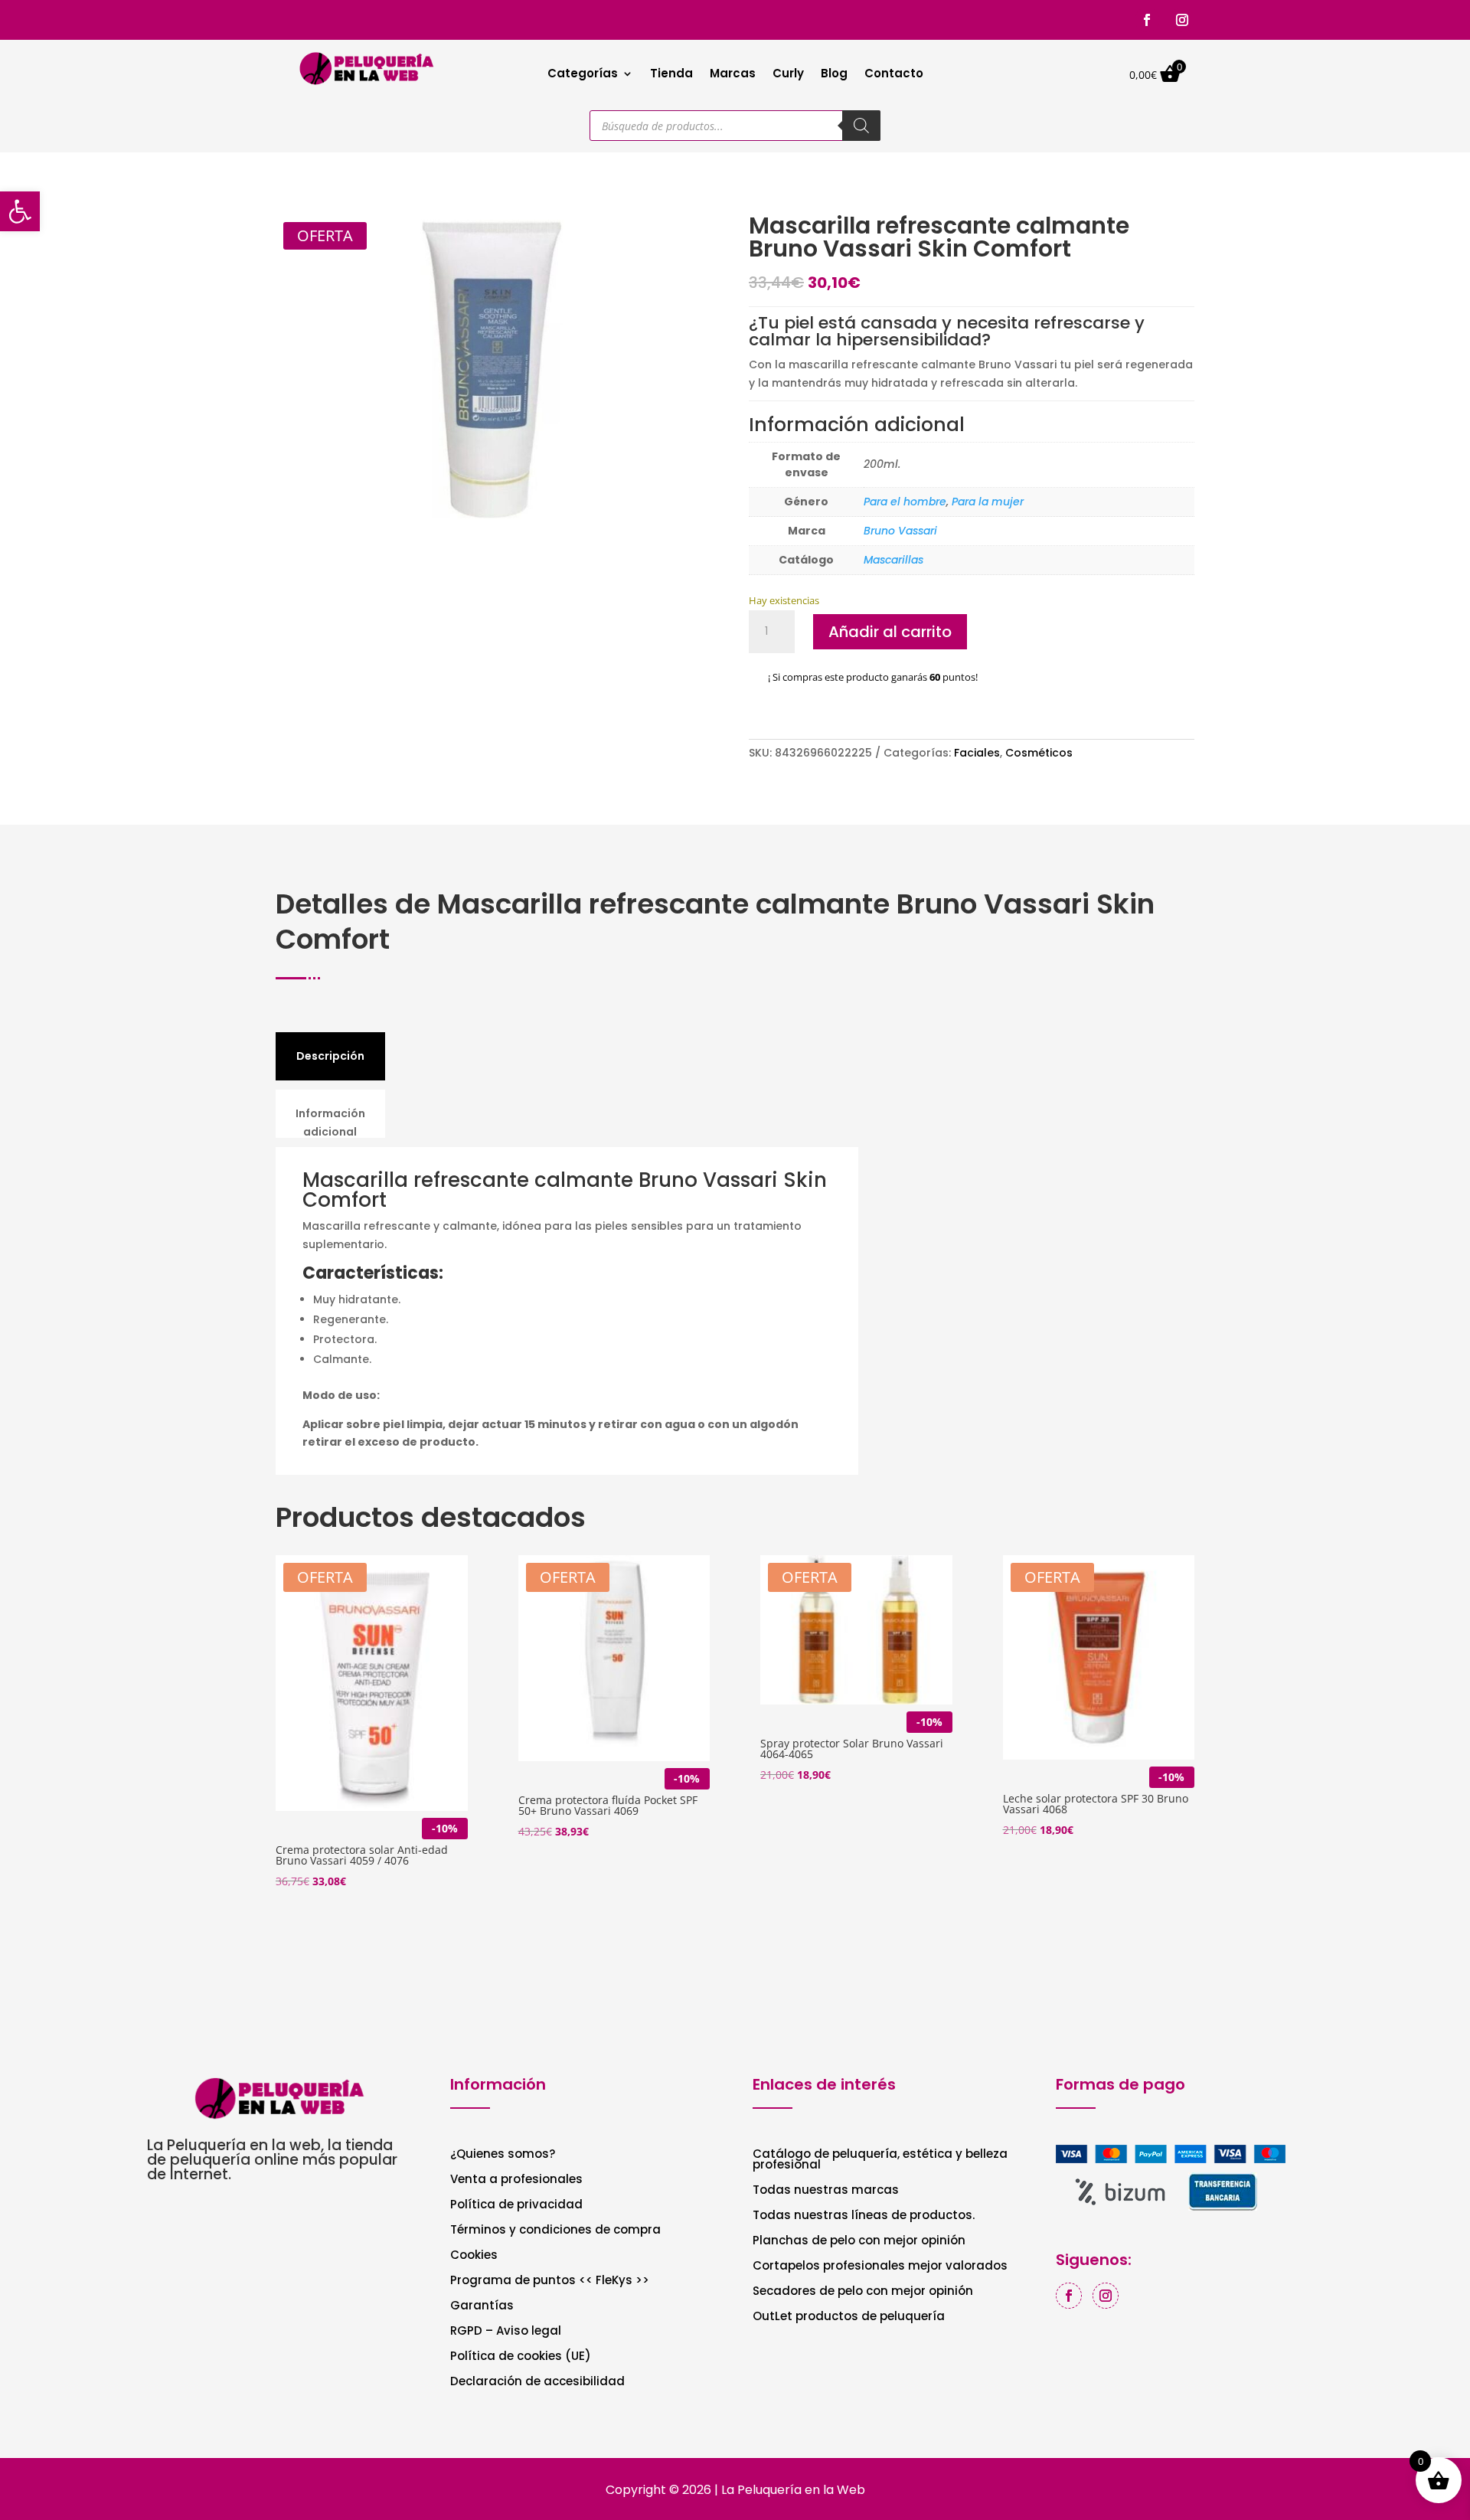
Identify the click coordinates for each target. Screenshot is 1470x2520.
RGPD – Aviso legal (506, 2332)
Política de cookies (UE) (521, 2357)
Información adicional (330, 1123)
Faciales (977, 753)
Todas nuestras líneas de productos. (864, 2216)
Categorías (583, 75)
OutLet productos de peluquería (849, 2317)
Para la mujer (988, 502)
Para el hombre (905, 502)
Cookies (474, 2256)
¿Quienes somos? (503, 2155)
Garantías (482, 2307)
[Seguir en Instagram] (1182, 20)
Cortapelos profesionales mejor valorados (880, 2267)
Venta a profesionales (516, 2180)
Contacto (894, 75)
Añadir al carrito (890, 632)
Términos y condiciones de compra (555, 2231)
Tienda (671, 75)
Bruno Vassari (900, 531)
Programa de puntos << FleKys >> (550, 2281)
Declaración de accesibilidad (537, 2383)
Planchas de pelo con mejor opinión (859, 2242)
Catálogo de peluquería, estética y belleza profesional (880, 2160)
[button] (20, 211)
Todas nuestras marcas (826, 2191)
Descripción (330, 1056)
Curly (788, 75)
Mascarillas (893, 560)
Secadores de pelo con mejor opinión (863, 2292)
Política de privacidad (516, 2206)
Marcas (733, 75)
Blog (834, 75)
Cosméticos (1039, 753)
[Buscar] (861, 126)
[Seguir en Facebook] (1147, 20)
